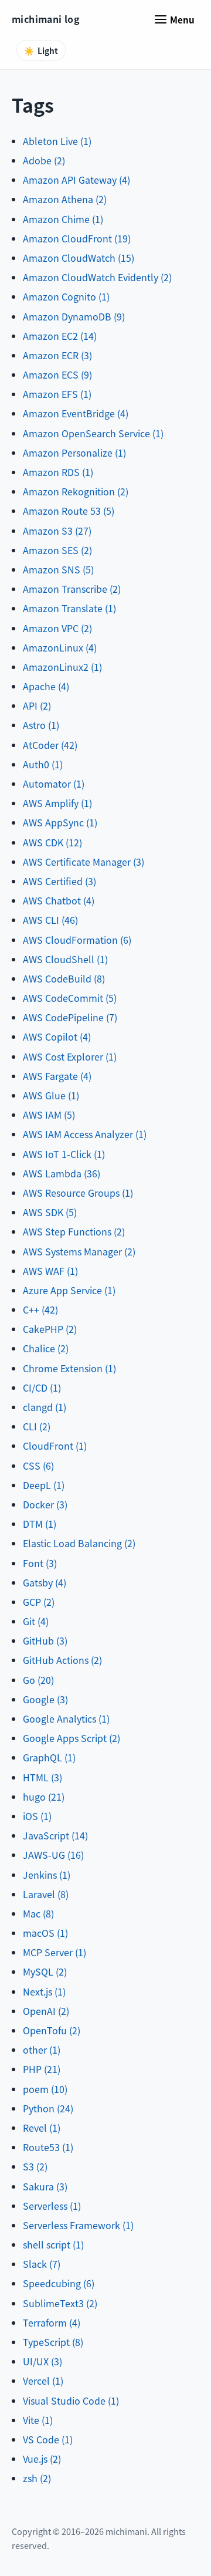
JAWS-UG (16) (53, 1855)
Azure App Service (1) (69, 1290)
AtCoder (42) (50, 745)
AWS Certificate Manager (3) (84, 862)
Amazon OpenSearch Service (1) (93, 433)
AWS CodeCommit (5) (70, 998)
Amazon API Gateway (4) (76, 180)
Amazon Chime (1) (63, 219)
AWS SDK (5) (50, 1212)
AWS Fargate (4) (57, 1076)
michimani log (46, 19)
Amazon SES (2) (57, 550)
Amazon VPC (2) (57, 628)
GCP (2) (39, 1602)
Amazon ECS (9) (57, 374)
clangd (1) (45, 1407)
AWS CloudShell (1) (65, 959)
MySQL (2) (45, 1971)
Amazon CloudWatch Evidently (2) (97, 277)
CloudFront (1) (55, 1446)
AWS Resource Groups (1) (78, 1193)
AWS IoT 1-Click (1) (64, 1154)
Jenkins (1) (47, 1875)
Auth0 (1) (43, 764)
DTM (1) (40, 1524)
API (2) (37, 705)
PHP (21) (42, 2069)
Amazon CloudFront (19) (77, 238)
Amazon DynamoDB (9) (74, 316)
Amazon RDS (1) (58, 472)
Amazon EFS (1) (57, 394)
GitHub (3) (45, 1640)
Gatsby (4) (45, 1582)
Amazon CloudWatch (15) (79, 258)
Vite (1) (38, 2420)
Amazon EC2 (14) (60, 336)
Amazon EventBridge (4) (76, 413)
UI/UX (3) (42, 2361)
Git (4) (36, 1621)
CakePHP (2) (50, 1329)
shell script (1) (53, 2244)
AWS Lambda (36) (62, 1173)
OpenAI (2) (46, 2011)
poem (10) (45, 2089)
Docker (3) (45, 1504)
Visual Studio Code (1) (71, 2401)
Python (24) (48, 2108)
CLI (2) (37, 1426)
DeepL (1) (44, 1485)
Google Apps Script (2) (72, 1738)
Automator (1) (54, 784)
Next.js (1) (44, 1991)
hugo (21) (44, 1797)
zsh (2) (37, 2478)
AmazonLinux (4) (60, 647)
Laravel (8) (46, 1894)
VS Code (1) (48, 2439)
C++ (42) (40, 1309)
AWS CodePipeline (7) (70, 1017)
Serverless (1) (52, 2206)
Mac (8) (38, 1913)
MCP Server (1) (55, 1952)
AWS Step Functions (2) (74, 1231)
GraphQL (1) (49, 1757)
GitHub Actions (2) (62, 1660)
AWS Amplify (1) (57, 803)
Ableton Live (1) (57, 141)
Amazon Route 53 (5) (69, 511)
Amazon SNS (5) (58, 569)
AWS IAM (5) (49, 1115)
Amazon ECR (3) (57, 355)
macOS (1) (45, 1933)
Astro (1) (41, 725)
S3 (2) (35, 2166)
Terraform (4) (52, 2322)
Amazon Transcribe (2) (72, 589)
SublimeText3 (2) (60, 2303)
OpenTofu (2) (52, 2030)
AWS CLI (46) (50, 920)
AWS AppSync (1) (60, 822)
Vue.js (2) (42, 2459)
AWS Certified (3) (59, 881)
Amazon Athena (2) (65, 199)
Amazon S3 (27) (57, 531)
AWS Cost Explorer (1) (70, 1056)
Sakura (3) (45, 2186)
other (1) (42, 2050)
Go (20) (38, 1680)
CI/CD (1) (42, 1387)
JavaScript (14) (55, 1835)
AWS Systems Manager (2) (79, 1251)
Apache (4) (46, 686)
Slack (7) (42, 2264)
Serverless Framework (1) (78, 2225)
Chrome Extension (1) (69, 1368)
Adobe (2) (44, 160)
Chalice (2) (46, 1348)
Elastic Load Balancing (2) (79, 1543)
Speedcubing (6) (59, 2283)
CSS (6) (38, 1466)
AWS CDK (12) (52, 842)
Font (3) (40, 1563)
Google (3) (45, 1699)
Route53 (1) (48, 2147)
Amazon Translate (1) (69, 608)
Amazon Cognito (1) (66, 296)
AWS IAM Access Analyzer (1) (85, 1134)
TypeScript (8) (53, 2342)
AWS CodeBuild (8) (64, 978)
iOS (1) (37, 1816)
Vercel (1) (43, 2381)
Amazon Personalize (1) (74, 453)
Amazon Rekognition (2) (76, 491)
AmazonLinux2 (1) (62, 667)
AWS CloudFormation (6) (77, 940)
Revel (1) (42, 2128)
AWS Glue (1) (51, 1095)
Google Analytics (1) (66, 1719)
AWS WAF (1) (50, 1271)
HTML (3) (42, 1777)
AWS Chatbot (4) (59, 900)
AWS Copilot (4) (57, 1037)
